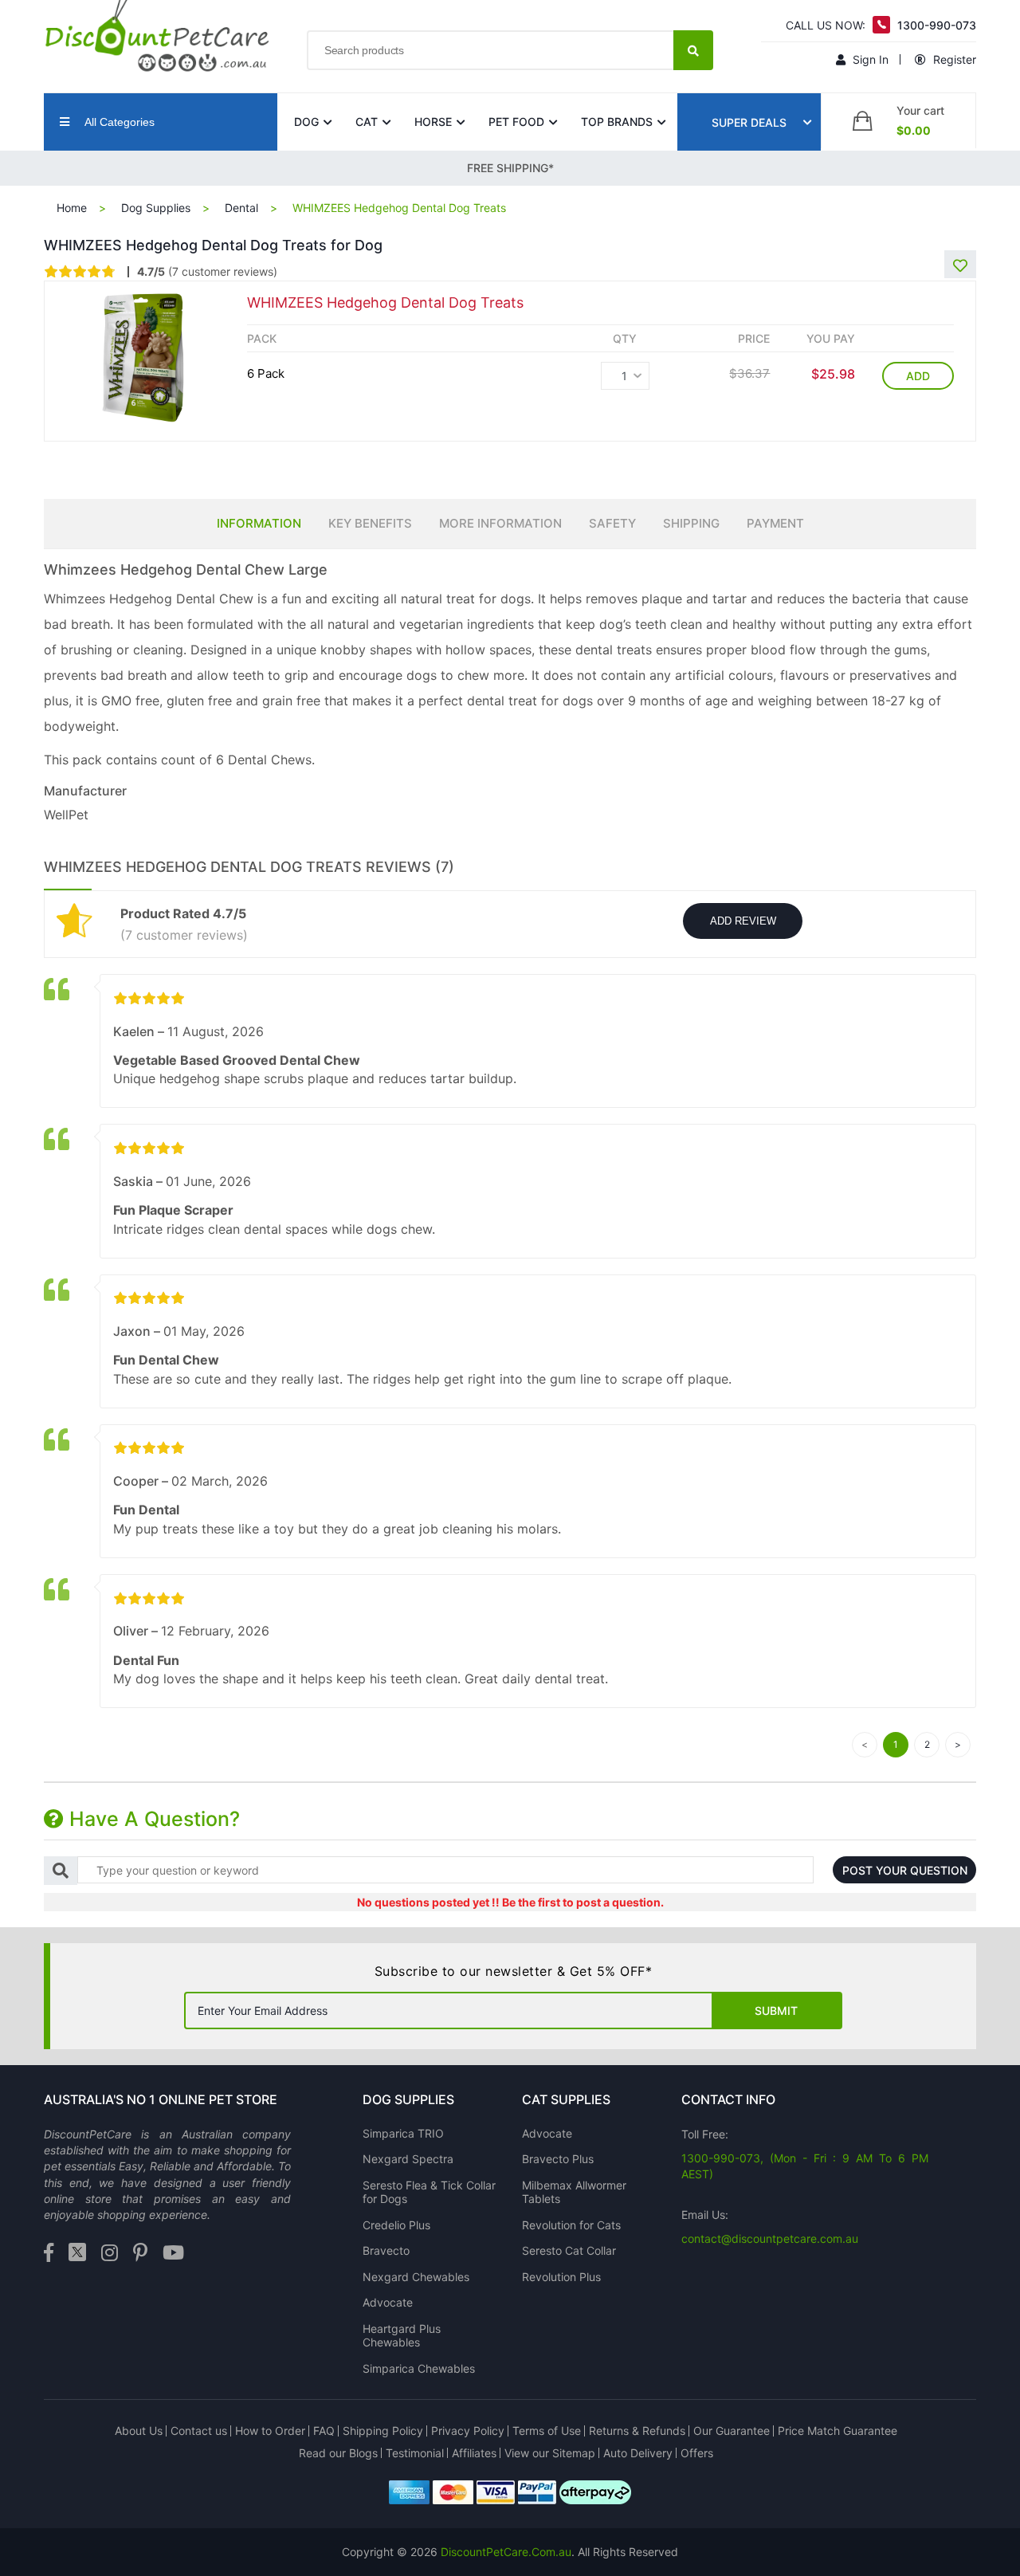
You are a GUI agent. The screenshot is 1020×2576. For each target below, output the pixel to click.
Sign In (869, 59)
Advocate (388, 2302)
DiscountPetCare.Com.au (506, 2552)
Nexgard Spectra (408, 2159)
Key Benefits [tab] (370, 523)
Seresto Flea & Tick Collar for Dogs (429, 2192)
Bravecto (386, 2250)
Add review (743, 921)
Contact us (199, 2431)
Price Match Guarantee (838, 2431)
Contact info (728, 2099)
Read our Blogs (338, 2453)
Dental (241, 208)
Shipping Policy (383, 2431)
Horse (433, 122)
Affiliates (474, 2453)
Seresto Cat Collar (569, 2250)
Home (72, 208)
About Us (139, 2431)
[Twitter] (77, 2254)
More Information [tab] (500, 523)
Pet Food (516, 122)
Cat (367, 122)
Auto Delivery (638, 2453)
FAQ (324, 2431)
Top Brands (617, 122)
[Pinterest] (140, 2254)
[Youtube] (173, 2254)
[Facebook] (49, 2254)
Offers (697, 2453)
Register (953, 59)
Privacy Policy (468, 2431)
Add (918, 376)
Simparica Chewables (419, 2368)
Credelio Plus (396, 2225)
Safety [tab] (612, 523)
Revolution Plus (561, 2277)
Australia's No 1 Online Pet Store (161, 2099)
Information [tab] (259, 523)
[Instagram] (110, 2254)
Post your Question (905, 1870)
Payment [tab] (775, 523)
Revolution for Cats (571, 2225)
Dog (306, 122)
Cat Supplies (566, 2099)
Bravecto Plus (558, 2159)
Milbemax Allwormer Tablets (574, 2192)
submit (776, 2011)
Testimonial (415, 2453)
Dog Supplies (156, 208)
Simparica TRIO (403, 2133)
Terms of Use (547, 2431)
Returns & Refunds (637, 2431)
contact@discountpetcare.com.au (770, 2238)
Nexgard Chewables (416, 2277)
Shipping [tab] (691, 523)
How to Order (270, 2431)
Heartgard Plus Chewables (402, 2336)
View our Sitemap (550, 2453)
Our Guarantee (732, 2431)
